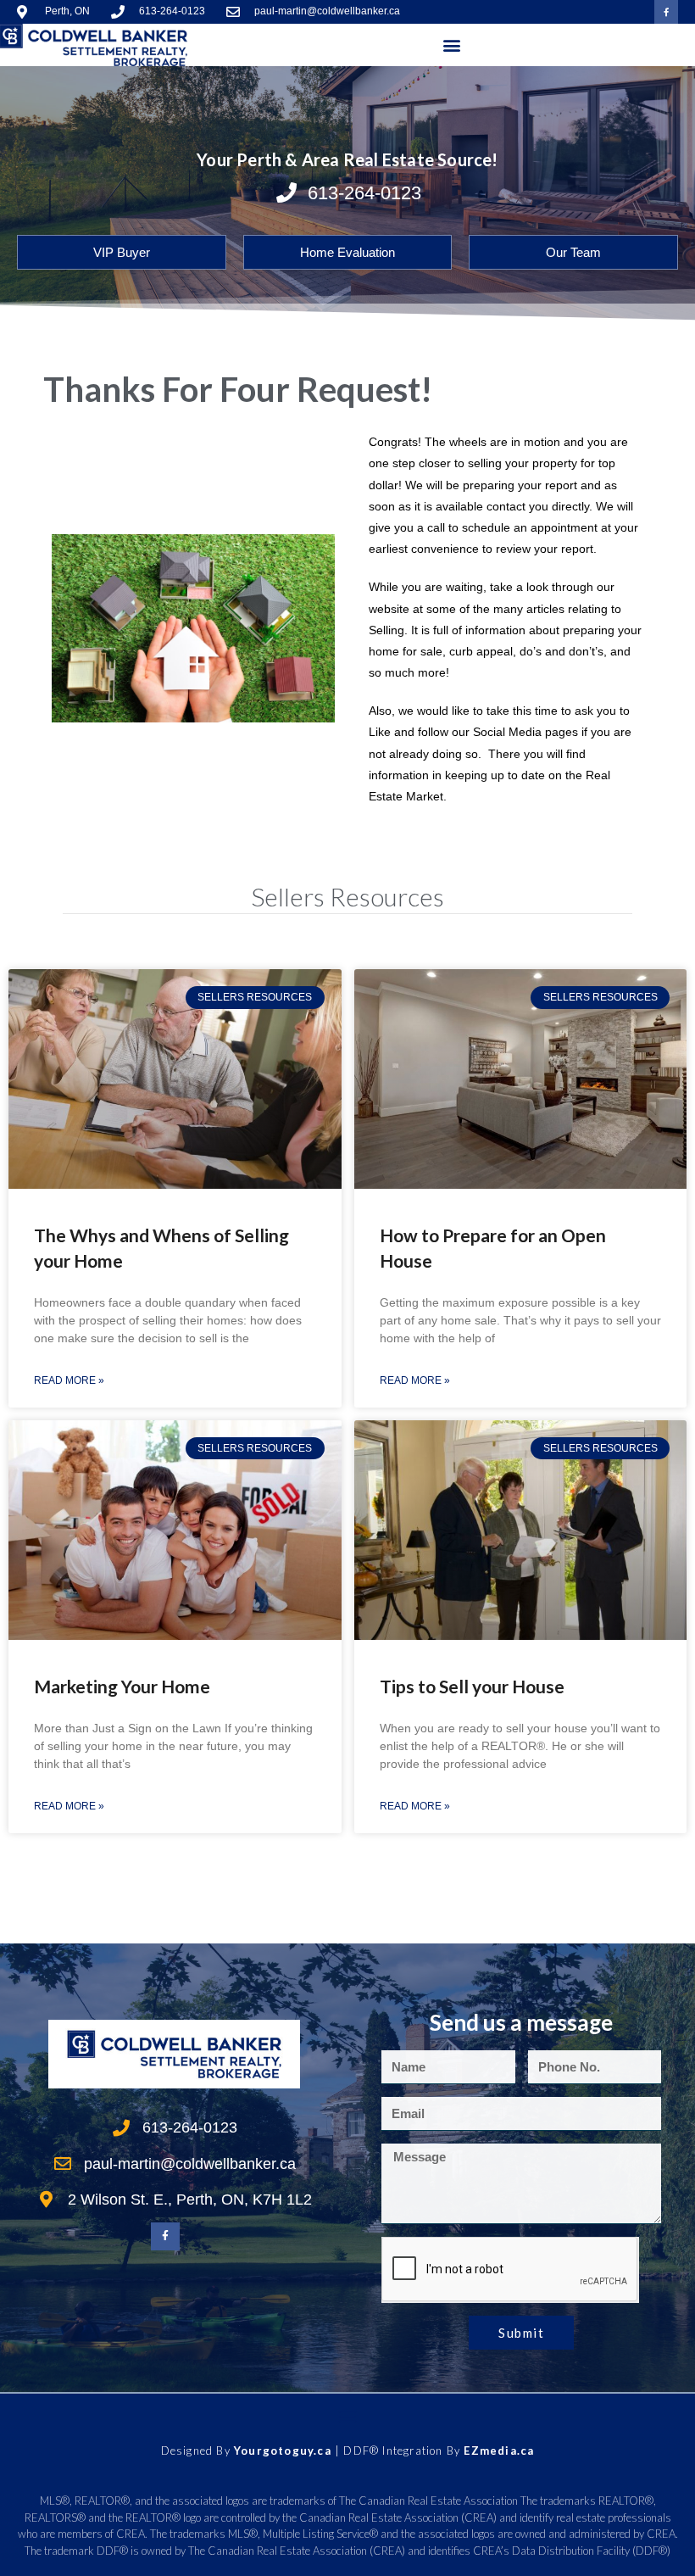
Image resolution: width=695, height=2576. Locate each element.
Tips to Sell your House (472, 1686)
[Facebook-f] (666, 12)
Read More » (69, 1380)
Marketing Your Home (122, 1686)
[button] (452, 45)
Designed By (197, 2451)
